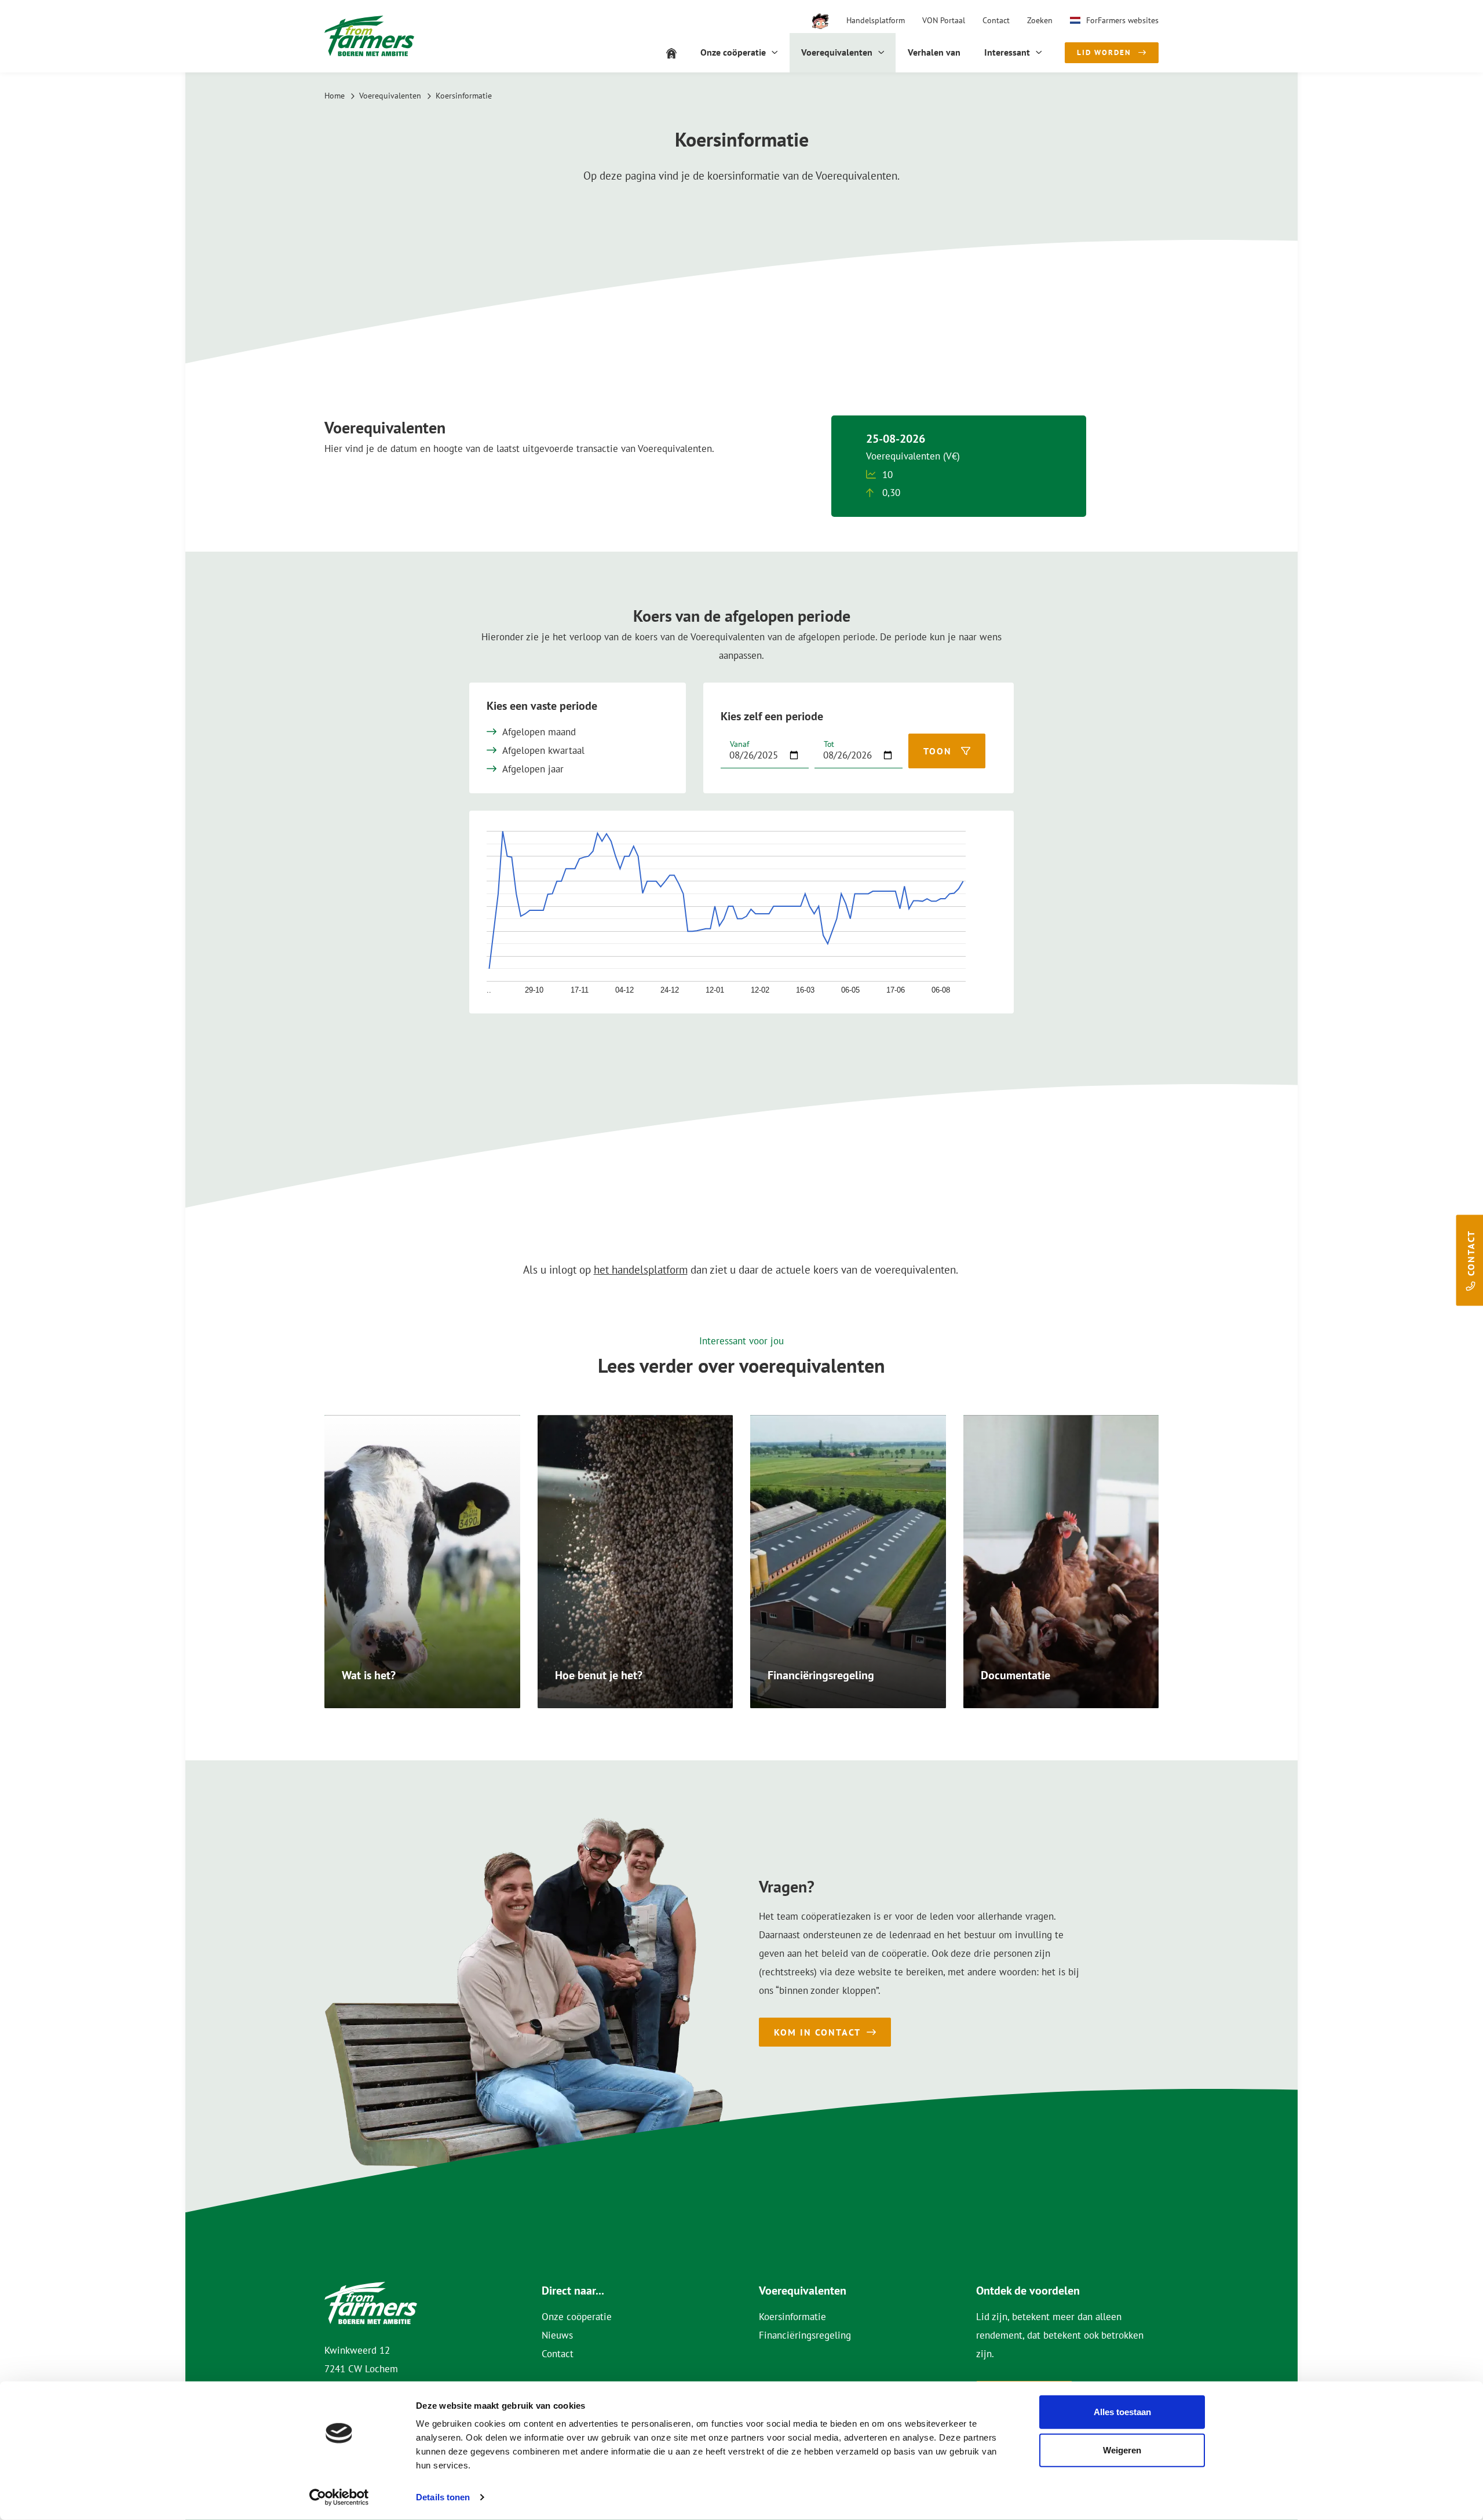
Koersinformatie (792, 2317)
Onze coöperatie (577, 2317)
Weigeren (1122, 2450)
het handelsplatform (641, 1270)
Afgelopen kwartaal (543, 750)
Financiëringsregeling (805, 2335)
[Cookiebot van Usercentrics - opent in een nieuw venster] (339, 2497)
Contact (996, 20)
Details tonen (443, 2497)
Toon (938, 751)
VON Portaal (944, 20)
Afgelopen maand (539, 732)
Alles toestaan (1122, 2412)
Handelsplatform (876, 20)
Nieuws (557, 2335)
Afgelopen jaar (533, 769)
